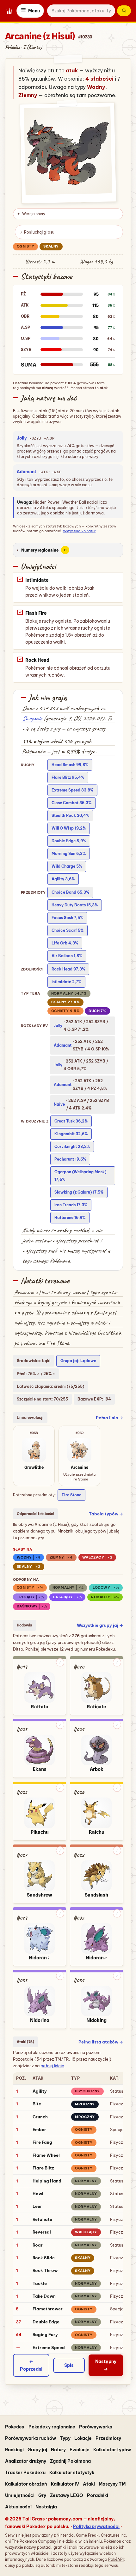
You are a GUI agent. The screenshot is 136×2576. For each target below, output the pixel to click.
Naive (59, 1104)
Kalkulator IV (65, 2484)
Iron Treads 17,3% (71, 1205)
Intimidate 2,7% (66, 982)
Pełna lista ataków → (101, 2042)
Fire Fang (42, 2142)
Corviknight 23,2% (72, 1146)
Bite (37, 2104)
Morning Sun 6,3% (69, 854)
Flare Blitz (43, 2168)
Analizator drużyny (26, 2461)
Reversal (42, 2232)
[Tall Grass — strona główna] (9, 11)
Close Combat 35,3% (71, 803)
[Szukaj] (124, 11)
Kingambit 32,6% (71, 1134)
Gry (42, 2495)
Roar (38, 2245)
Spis (69, 2365)
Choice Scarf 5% (68, 930)
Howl (38, 2194)
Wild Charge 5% (67, 866)
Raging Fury (45, 2334)
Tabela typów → (106, 1514)
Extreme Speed (49, 2348)
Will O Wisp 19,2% (69, 828)
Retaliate (42, 2219)
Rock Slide (44, 2258)
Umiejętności (20, 2495)
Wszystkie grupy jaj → (100, 1625)
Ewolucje (80, 2450)
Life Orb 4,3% (65, 943)
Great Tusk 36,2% (71, 1121)
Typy (65, 2438)
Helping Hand (47, 2181)
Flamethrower (48, 2309)
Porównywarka (96, 2427)
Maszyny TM (112, 2484)
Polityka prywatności (96, 2526)
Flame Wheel (46, 2155)
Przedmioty (108, 2438)
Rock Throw (45, 2270)
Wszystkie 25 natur (79, 531)
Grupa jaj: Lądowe (78, 1361)
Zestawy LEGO (67, 2495)
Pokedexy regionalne (52, 2427)
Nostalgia (46, 2507)
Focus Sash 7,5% (67, 918)
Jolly (22, 438)
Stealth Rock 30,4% (70, 815)
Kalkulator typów (112, 2450)
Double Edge (46, 2322)
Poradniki (98, 2495)
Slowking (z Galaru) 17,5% (79, 1192)
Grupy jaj (37, 2450)
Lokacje (83, 2438)
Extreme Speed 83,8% (72, 790)
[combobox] (81, 11)
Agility (40, 2091)
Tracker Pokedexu (25, 2473)
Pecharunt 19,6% (70, 1159)
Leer (37, 2206)
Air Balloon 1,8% (67, 956)
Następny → (106, 2365)
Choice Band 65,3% (70, 892)
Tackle (40, 2283)
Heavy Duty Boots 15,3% (75, 905)
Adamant (27, 472)
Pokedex (15, 2427)
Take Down (44, 2296)
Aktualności (18, 2507)
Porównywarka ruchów (31, 2438)
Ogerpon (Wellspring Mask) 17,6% (80, 1176)
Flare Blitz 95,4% (68, 777)
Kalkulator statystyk (72, 2473)
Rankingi (14, 2450)
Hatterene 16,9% (70, 1218)
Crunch (40, 2117)
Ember (39, 2129)
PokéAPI (116, 2559)
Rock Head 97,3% (68, 969)
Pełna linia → (109, 1418)
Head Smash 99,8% (70, 765)
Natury (58, 2450)
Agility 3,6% (63, 879)
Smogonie (32, 718)
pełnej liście (52, 2066)
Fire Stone (71, 1495)
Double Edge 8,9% (69, 841)
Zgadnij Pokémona (70, 2461)
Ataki (89, 2484)
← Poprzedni (31, 2365)
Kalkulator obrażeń (26, 2484)
